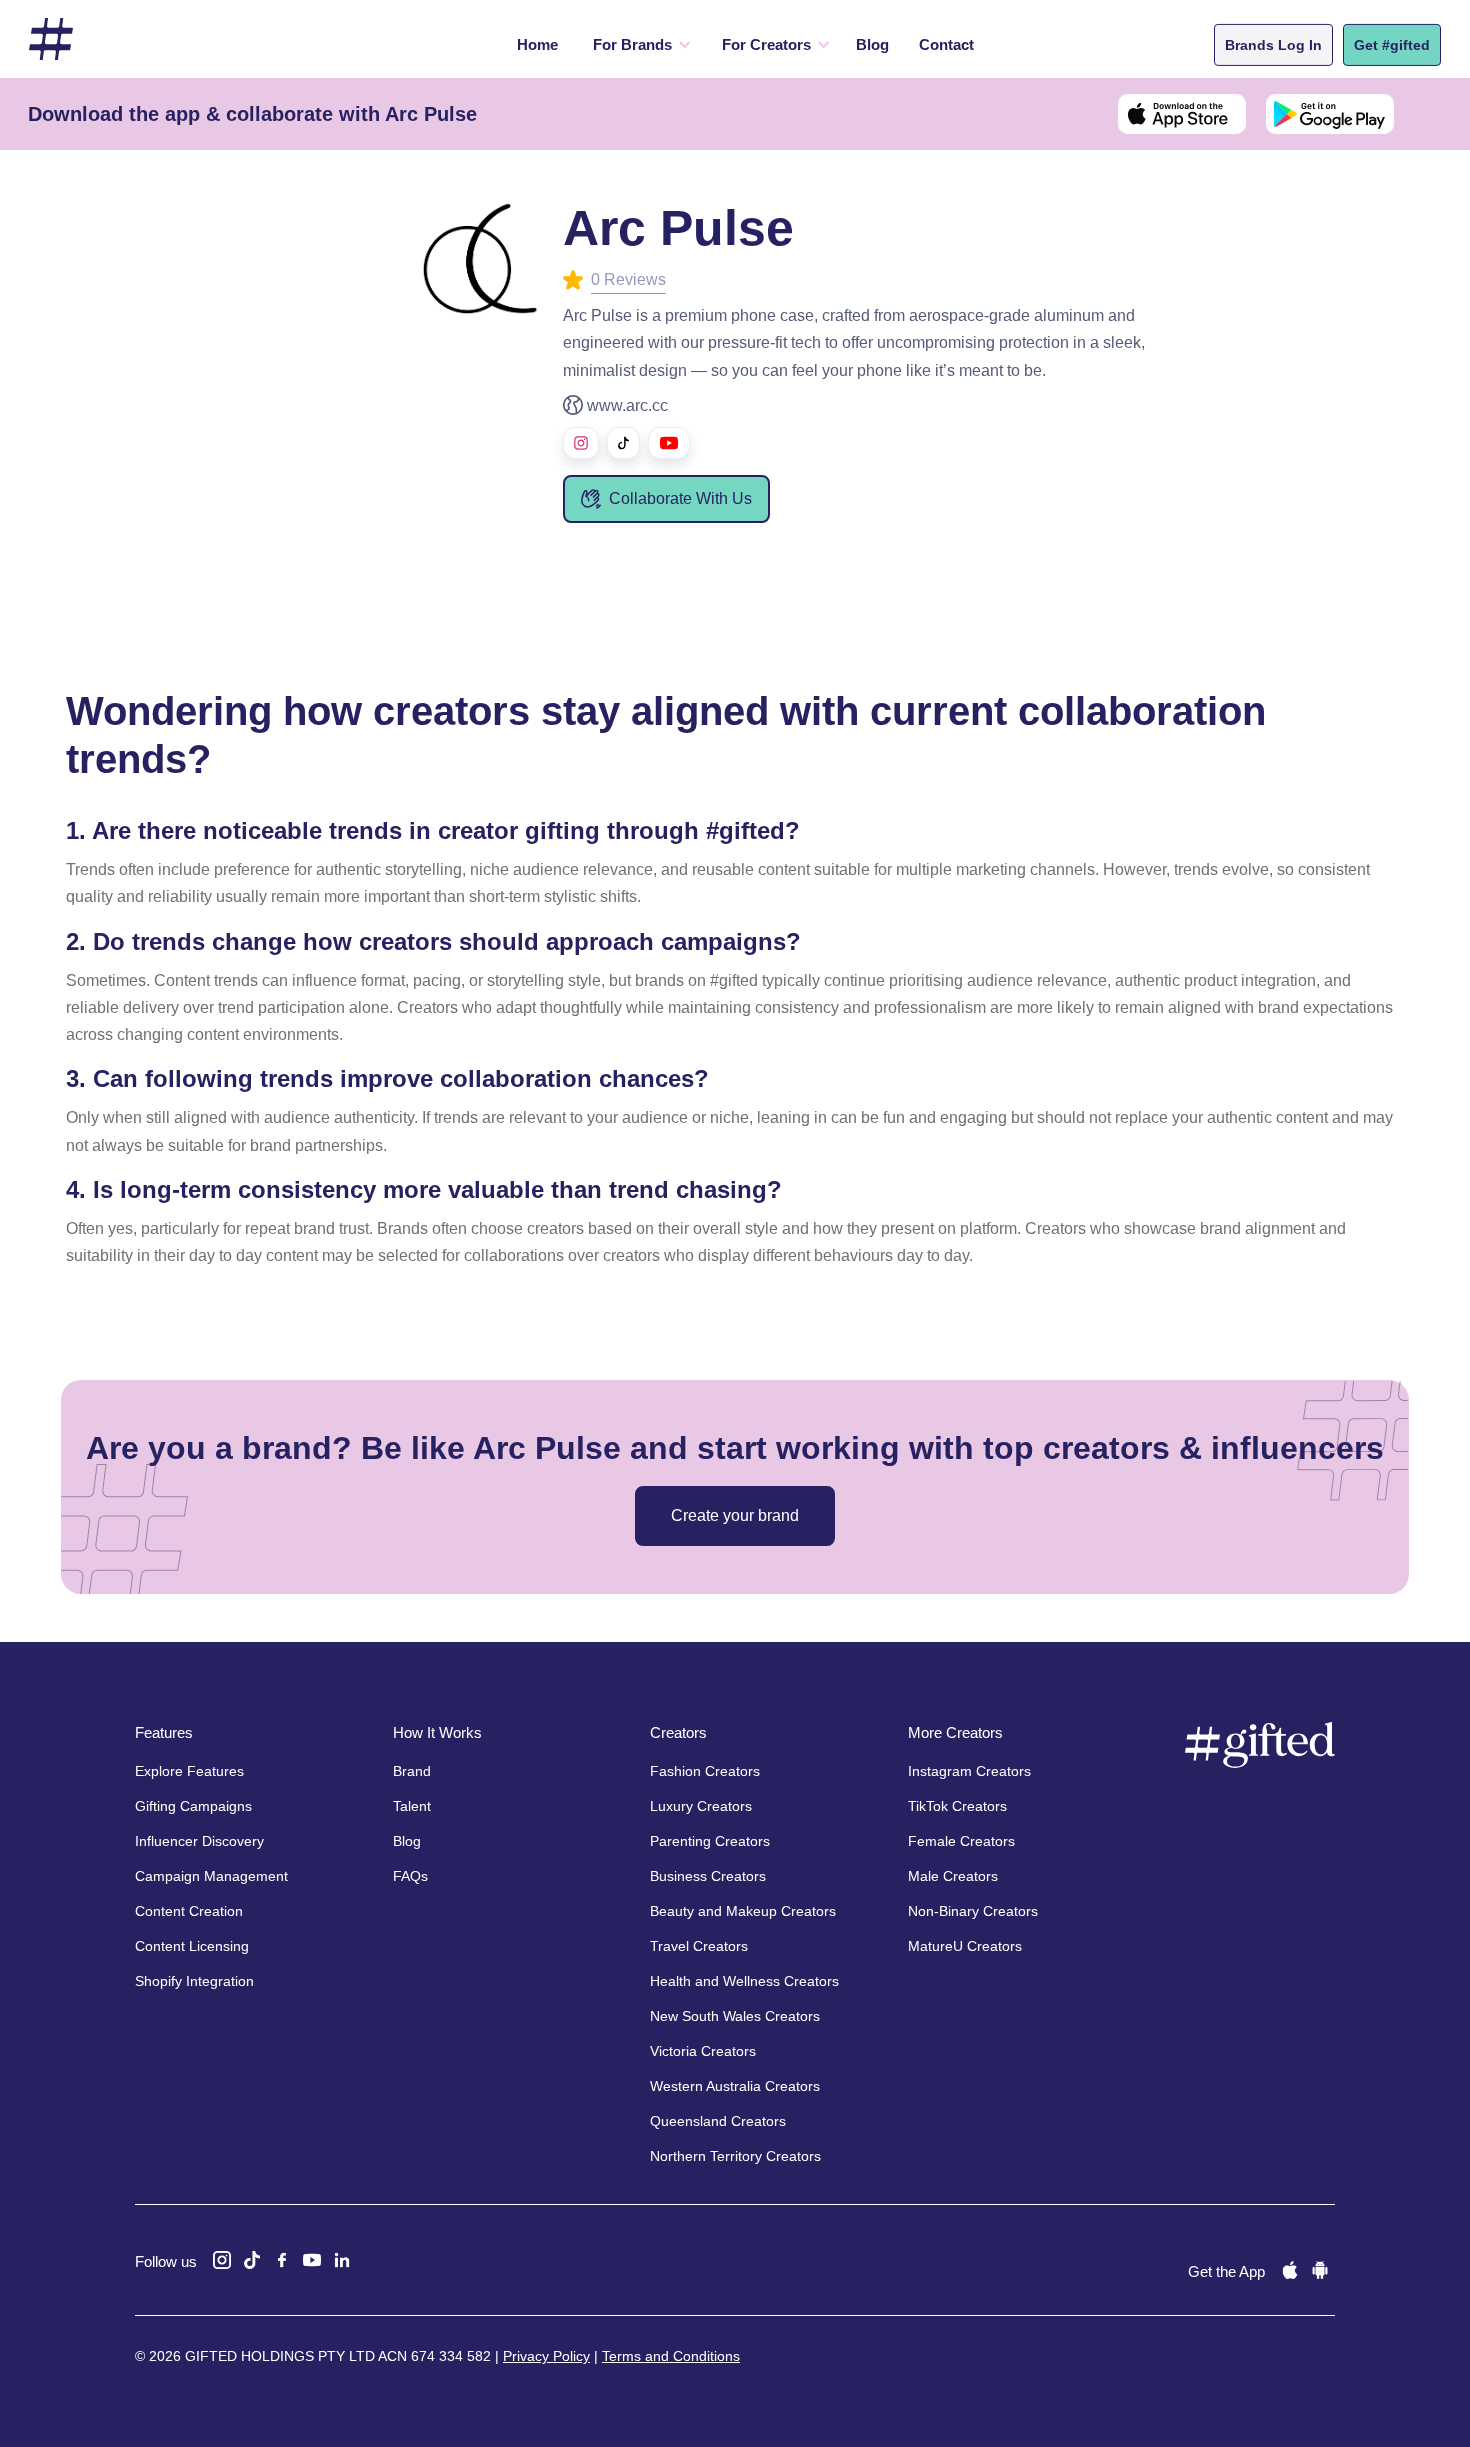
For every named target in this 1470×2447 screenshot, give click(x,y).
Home (537, 44)
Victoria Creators (703, 2051)
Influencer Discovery (199, 1841)
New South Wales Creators (735, 2016)
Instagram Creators (969, 1771)
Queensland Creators (718, 2121)
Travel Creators (699, 1946)
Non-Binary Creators (973, 1911)
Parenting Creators (710, 1841)
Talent (412, 1806)
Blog (872, 44)
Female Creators (961, 1841)
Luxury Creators (701, 1806)
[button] (637, 45)
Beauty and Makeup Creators (743, 1911)
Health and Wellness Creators (744, 1981)
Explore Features (189, 1771)
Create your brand (735, 1515)
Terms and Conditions (671, 2356)
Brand (412, 1771)
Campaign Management (211, 1876)
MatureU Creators (965, 1946)
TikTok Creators (957, 1806)
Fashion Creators (705, 1771)
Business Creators (708, 1876)
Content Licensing (192, 1946)
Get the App (1226, 2271)
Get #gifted (1392, 45)
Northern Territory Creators (735, 2156)
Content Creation (189, 1911)
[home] (51, 39)
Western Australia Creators (735, 2086)
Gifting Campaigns (193, 1806)
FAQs (410, 1876)
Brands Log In (1273, 45)
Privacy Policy (546, 2356)
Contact (946, 44)
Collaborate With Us (680, 498)
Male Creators (953, 1876)
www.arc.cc (627, 405)
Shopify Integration (194, 1981)
